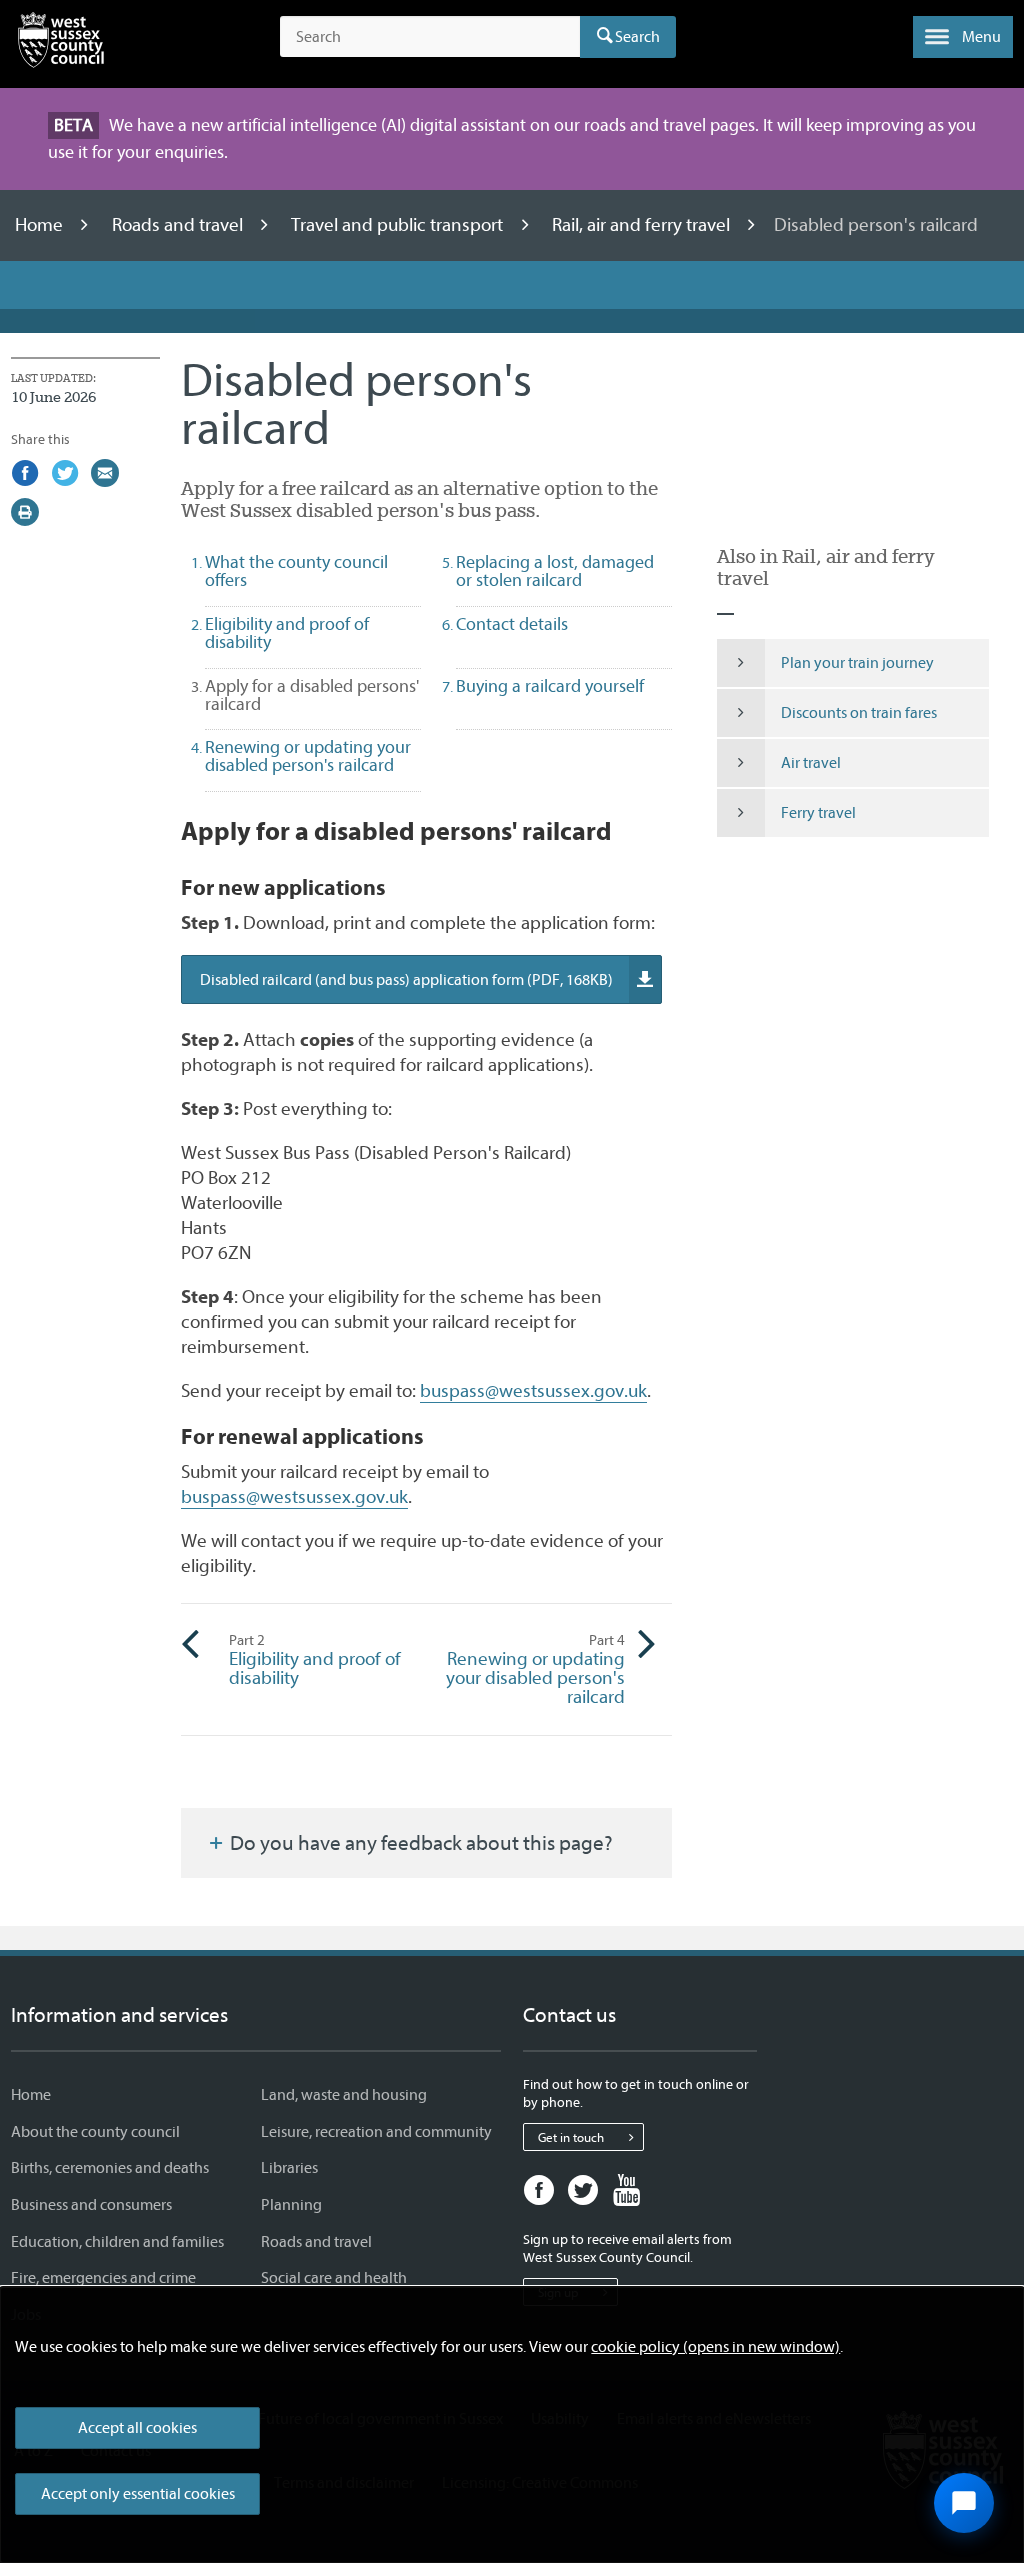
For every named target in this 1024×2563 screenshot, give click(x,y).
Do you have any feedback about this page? (419, 1843)
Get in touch (571, 2137)
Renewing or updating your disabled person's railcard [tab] (308, 756)
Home (41, 225)
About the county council (95, 2132)
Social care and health (334, 2278)
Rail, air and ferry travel (643, 225)
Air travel (811, 763)
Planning (291, 2205)
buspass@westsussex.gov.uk (533, 1391)
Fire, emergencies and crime (103, 2278)
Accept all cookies (137, 2428)
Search (637, 37)
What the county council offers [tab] (296, 571)
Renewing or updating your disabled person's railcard (535, 1670)
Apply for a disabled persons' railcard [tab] (312, 695)
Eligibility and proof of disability (315, 1660)
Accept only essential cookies (138, 2494)
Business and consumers (91, 2205)
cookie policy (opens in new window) (715, 2347)
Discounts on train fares (859, 713)
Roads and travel (179, 225)
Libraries (289, 2168)
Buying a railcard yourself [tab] (550, 686)
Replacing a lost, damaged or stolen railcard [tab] (555, 571)
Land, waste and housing (344, 2095)
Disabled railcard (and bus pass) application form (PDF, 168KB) (406, 980)
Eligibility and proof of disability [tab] (287, 633)
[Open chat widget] (964, 2503)
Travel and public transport (399, 225)
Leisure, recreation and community (376, 2132)
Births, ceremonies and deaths (110, 2168)
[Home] (61, 44)
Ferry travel (818, 813)
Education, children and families (117, 2242)
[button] (963, 37)
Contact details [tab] (512, 624)
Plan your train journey (857, 663)
